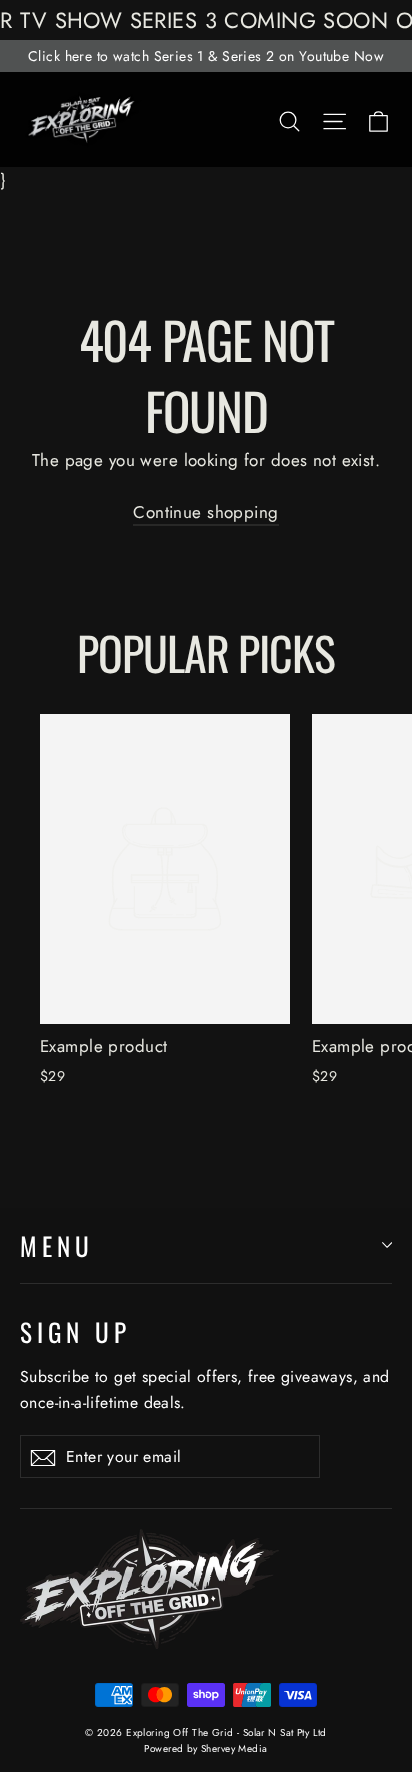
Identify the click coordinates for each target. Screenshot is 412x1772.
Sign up (75, 1331)
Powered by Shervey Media (205, 1748)
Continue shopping (205, 512)
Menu (57, 1245)
